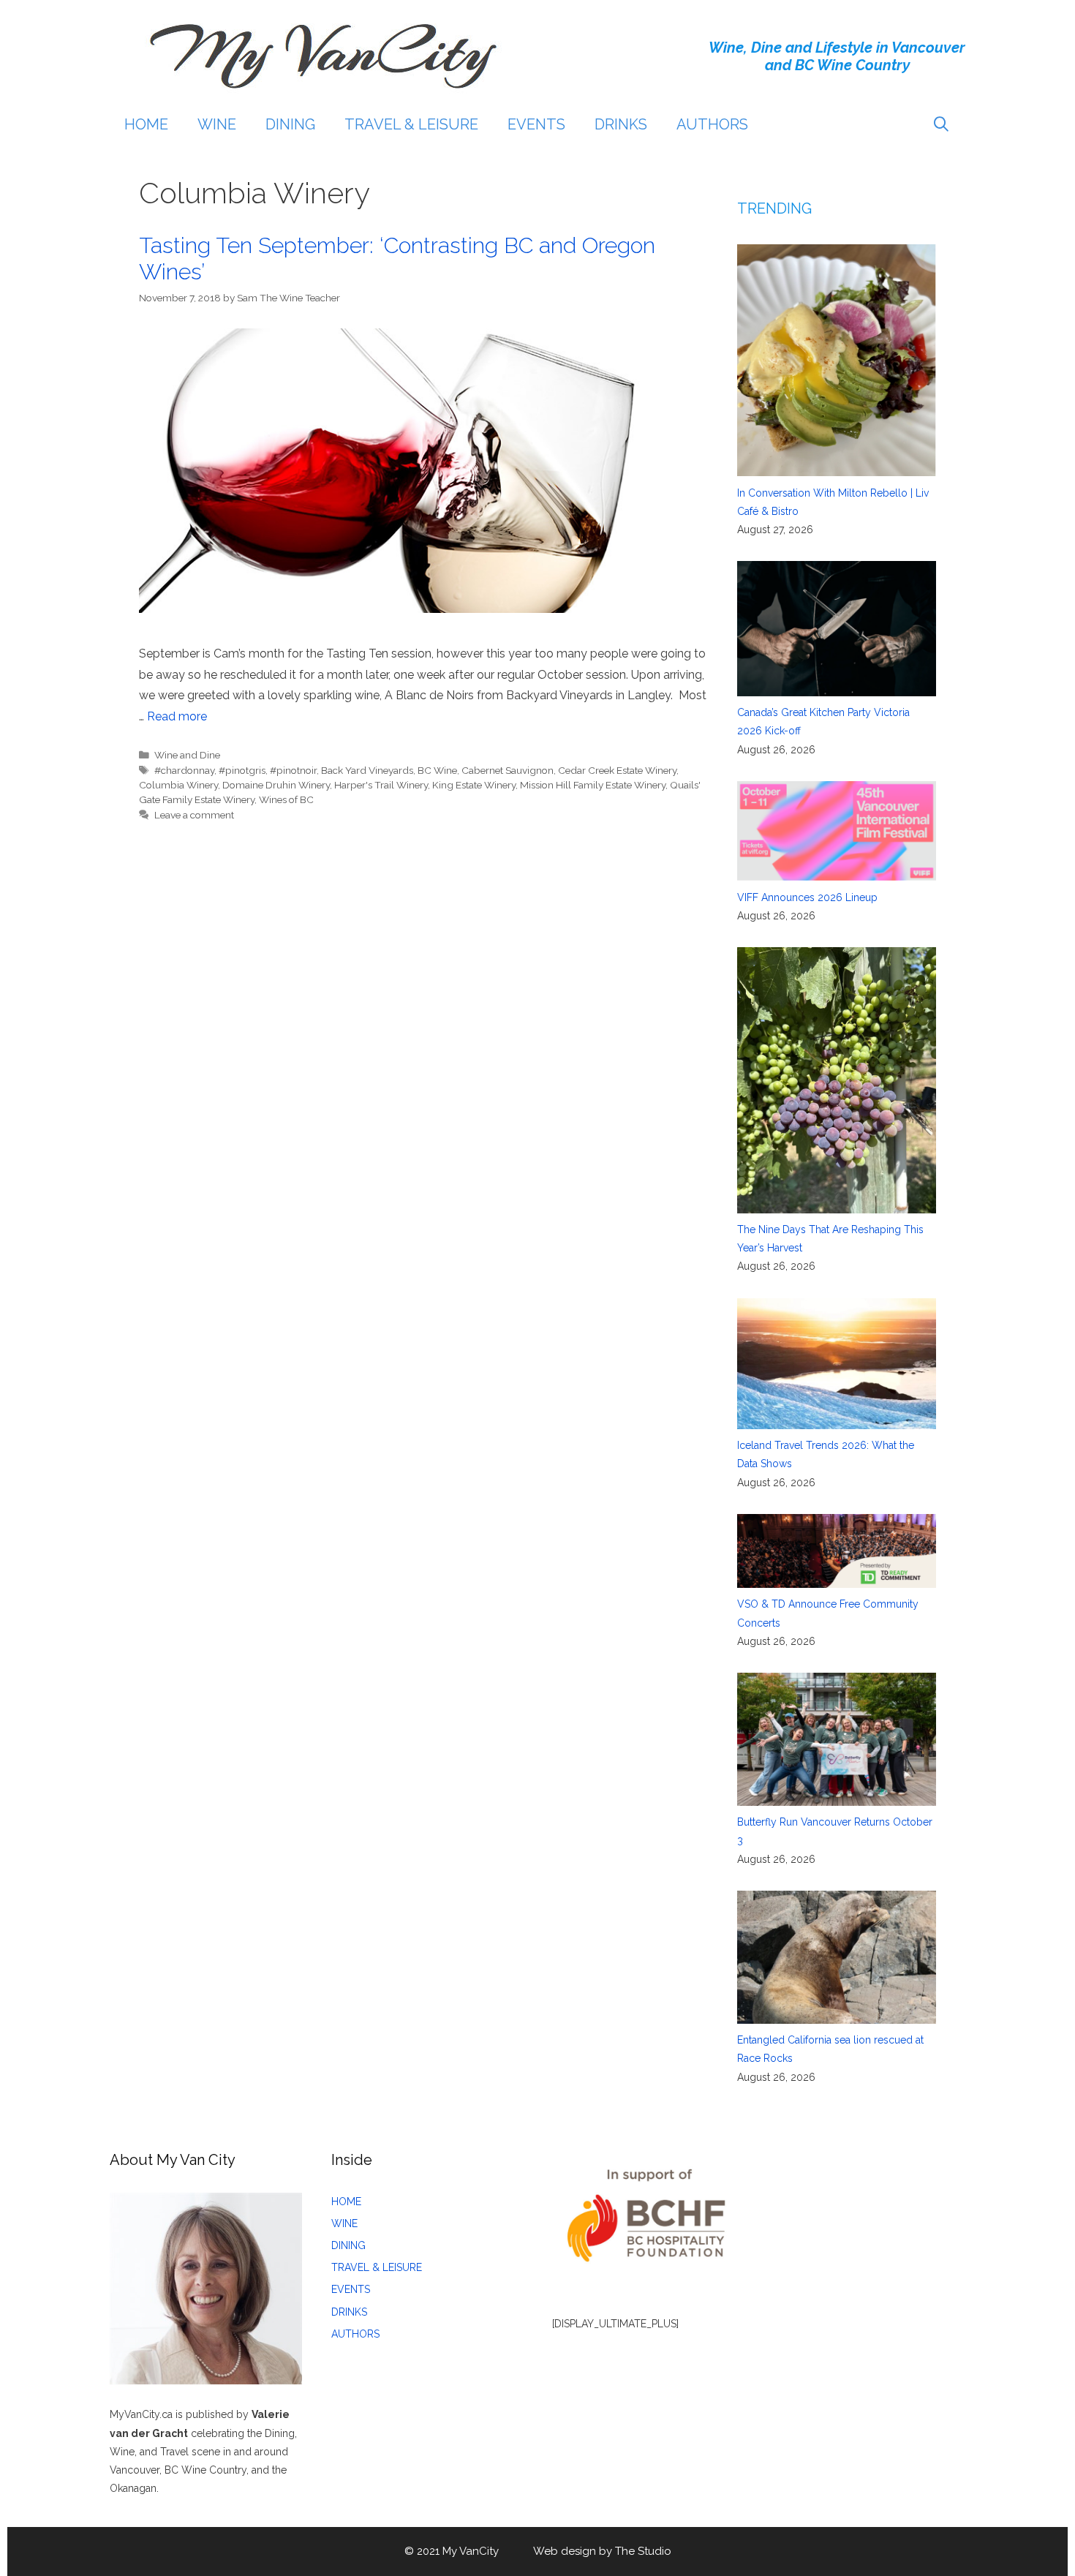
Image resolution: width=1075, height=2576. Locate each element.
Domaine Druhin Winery (276, 785)
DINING (290, 124)
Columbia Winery (178, 785)
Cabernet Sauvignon (508, 770)
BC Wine (437, 770)
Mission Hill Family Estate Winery (593, 785)
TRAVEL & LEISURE (411, 124)
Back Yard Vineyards (367, 770)
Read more (177, 716)
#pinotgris (242, 770)
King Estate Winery (474, 785)
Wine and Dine (187, 755)
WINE (217, 124)
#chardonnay (184, 770)
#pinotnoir (293, 770)
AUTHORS (712, 124)
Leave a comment (194, 815)
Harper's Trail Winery (381, 785)
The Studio (643, 2551)
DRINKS (621, 124)
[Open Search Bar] (941, 124)
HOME (146, 124)
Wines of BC (286, 799)
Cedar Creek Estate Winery (617, 770)
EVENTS (536, 124)
